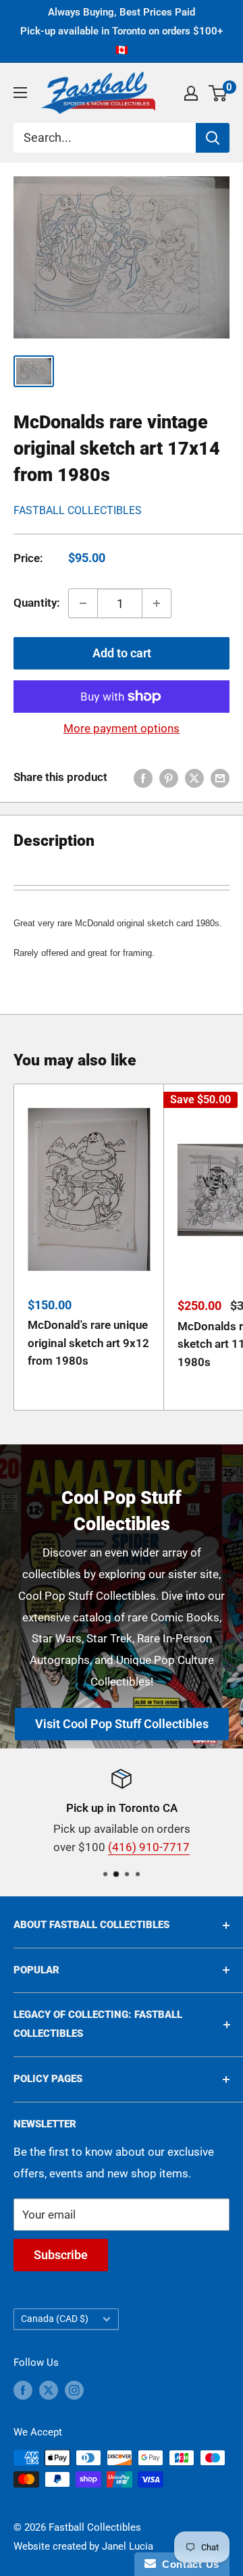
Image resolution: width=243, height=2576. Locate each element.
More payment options (122, 728)
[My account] (191, 93)
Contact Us (188, 2564)
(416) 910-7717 (149, 1848)
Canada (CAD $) (55, 2319)
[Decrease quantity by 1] (83, 603)
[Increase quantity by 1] (157, 603)
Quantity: (37, 603)
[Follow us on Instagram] (74, 2390)
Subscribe (61, 2255)
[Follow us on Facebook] (23, 2390)
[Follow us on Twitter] (49, 2390)
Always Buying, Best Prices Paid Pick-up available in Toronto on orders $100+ (122, 31)
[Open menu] (20, 93)
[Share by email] (220, 778)
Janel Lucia (128, 2546)
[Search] (213, 138)
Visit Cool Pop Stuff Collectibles (122, 1724)
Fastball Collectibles (78, 510)
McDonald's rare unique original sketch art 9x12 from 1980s (88, 1343)
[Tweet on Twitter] (194, 778)
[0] (218, 93)
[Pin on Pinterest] (169, 778)
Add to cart (122, 653)
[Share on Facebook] (143, 778)
